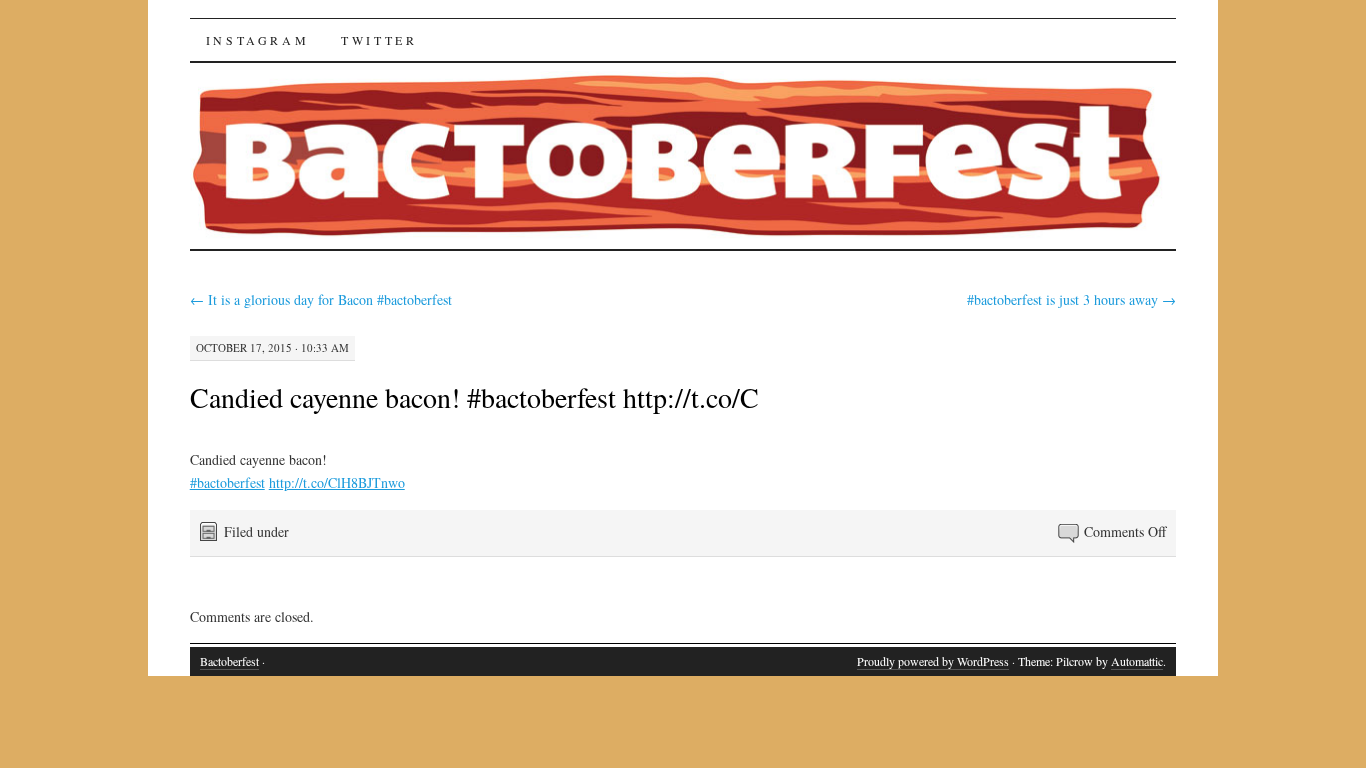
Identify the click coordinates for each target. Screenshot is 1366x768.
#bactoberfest (227, 482)
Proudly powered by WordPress (933, 661)
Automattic (1137, 661)
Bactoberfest (229, 661)
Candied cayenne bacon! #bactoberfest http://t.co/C (474, 397)
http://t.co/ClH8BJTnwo (337, 482)
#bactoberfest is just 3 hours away (1071, 299)
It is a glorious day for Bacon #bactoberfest (321, 299)
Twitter (379, 40)
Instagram (257, 40)
